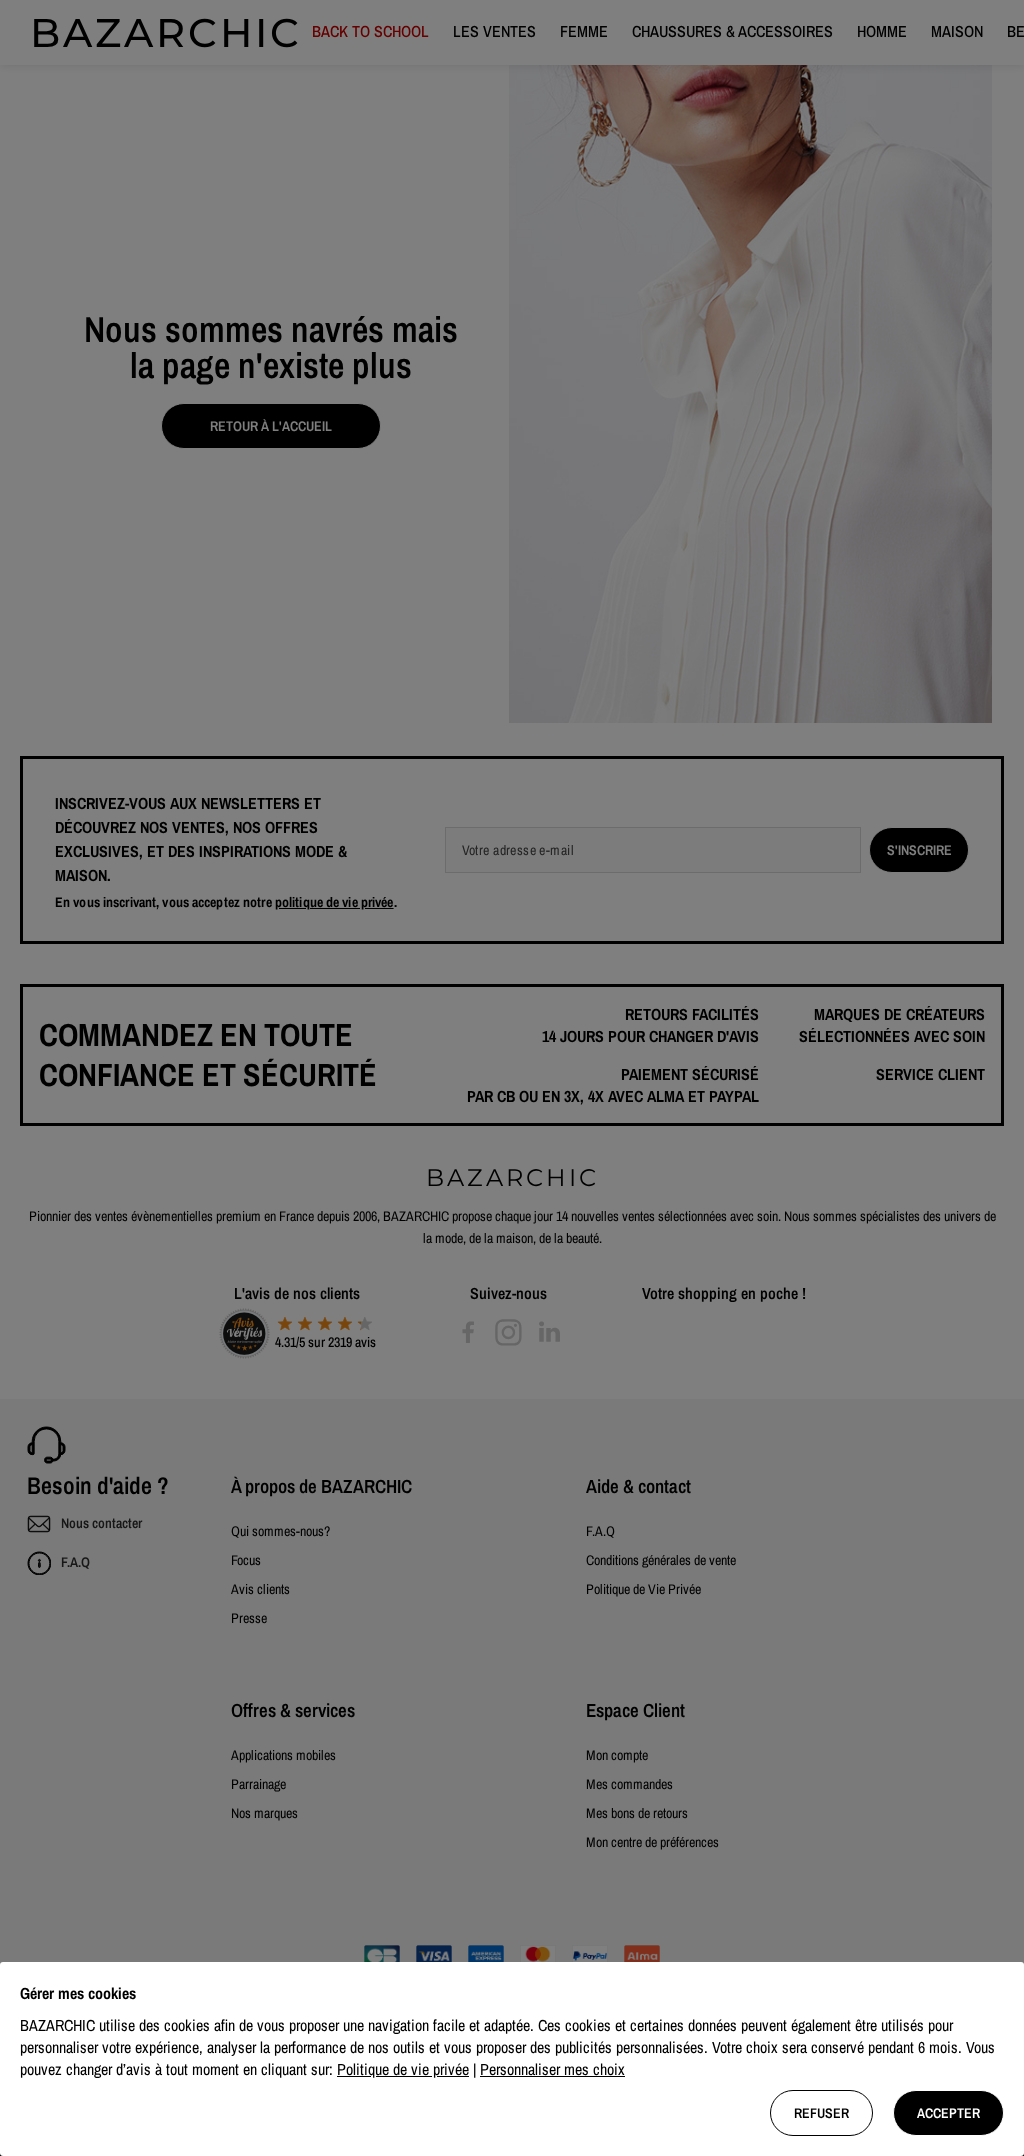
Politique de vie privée (403, 2069)
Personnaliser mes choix (552, 2069)
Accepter (948, 2113)
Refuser (821, 2113)
